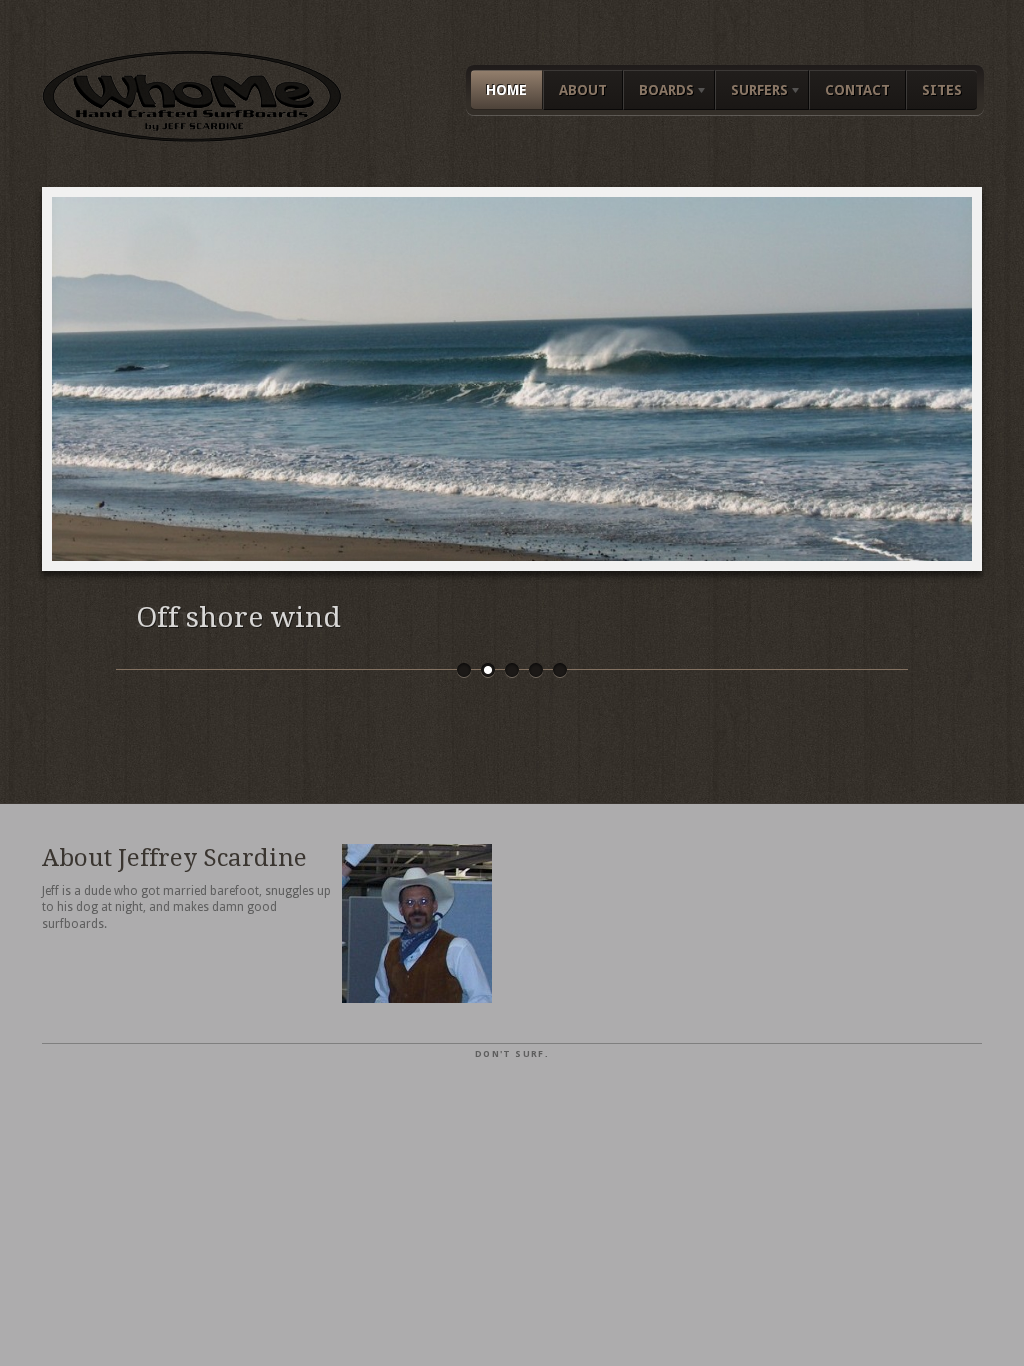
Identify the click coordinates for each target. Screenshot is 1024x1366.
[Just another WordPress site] (192, 137)
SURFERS (751, 93)
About (583, 90)
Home (506, 90)
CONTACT (857, 90)
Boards (658, 93)
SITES (942, 90)
